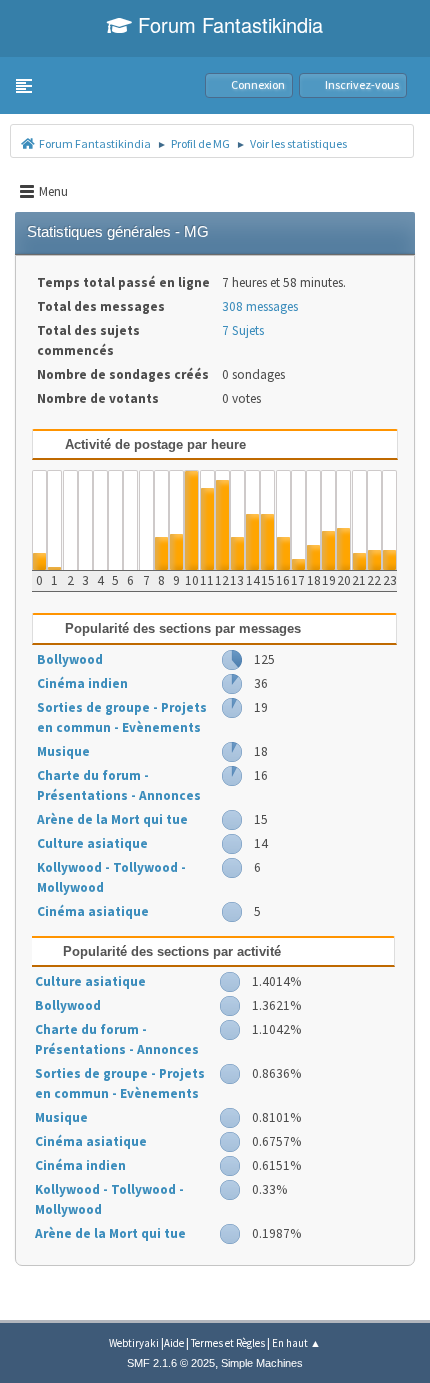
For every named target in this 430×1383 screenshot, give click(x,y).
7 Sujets (243, 330)
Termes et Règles (228, 1343)
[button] (24, 86)
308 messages (260, 306)
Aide (174, 1343)
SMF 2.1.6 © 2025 (171, 1363)
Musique (63, 751)
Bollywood (70, 659)
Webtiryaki (134, 1343)
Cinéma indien (82, 683)
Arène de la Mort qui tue (112, 819)
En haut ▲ (296, 1343)
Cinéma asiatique (93, 911)
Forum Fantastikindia (227, 24)
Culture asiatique (92, 843)
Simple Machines (262, 1363)
